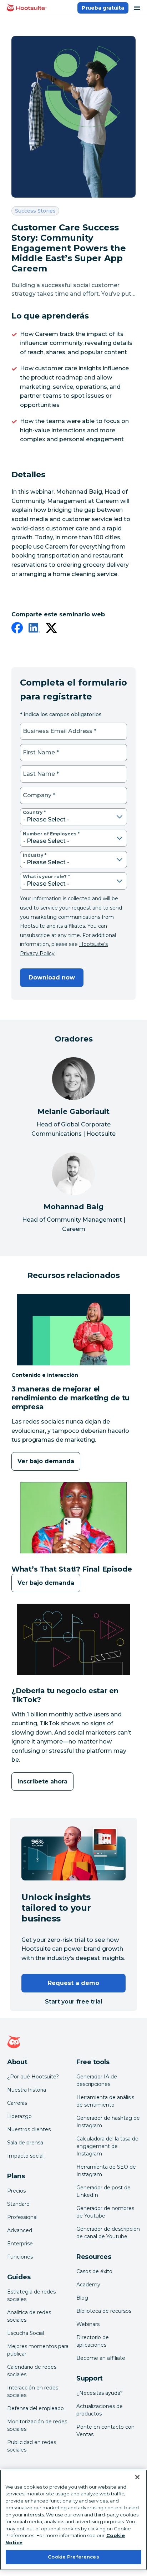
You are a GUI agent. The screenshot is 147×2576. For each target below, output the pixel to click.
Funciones (20, 2257)
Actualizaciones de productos (100, 2410)
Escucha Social (26, 2333)
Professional (22, 2217)
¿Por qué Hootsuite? (33, 2077)
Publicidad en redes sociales (32, 2446)
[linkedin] (34, 629)
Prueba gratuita (103, 8)
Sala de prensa (25, 2143)
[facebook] (17, 629)
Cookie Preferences (73, 2557)
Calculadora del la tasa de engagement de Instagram (107, 2146)
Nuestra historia (27, 2090)
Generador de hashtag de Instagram (108, 2122)
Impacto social (25, 2156)
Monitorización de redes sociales (37, 2425)
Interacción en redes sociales (33, 2391)
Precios (16, 2191)
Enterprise (20, 2244)
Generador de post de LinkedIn (103, 2191)
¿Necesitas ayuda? (100, 2393)
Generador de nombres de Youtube (105, 2212)
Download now (52, 978)
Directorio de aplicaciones (93, 2341)
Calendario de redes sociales (32, 2371)
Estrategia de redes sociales (31, 2295)
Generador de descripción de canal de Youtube (108, 2233)
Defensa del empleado (36, 2408)
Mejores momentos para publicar (38, 2350)
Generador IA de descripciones (97, 2080)
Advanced (20, 2230)
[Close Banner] (137, 2477)
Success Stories (35, 211)
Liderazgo (19, 2116)
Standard (18, 2204)
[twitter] (51, 629)
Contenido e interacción (45, 1375)
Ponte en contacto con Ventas (105, 2431)
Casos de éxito (94, 2271)
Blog (82, 2298)
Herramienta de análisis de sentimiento (105, 2101)
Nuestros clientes (29, 2129)
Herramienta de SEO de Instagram (106, 2171)
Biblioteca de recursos (104, 2311)
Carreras (17, 2103)
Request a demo (73, 1983)
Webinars (88, 2324)
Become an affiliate (101, 2358)
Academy (88, 2285)
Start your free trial (73, 2002)
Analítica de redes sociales (29, 2316)
